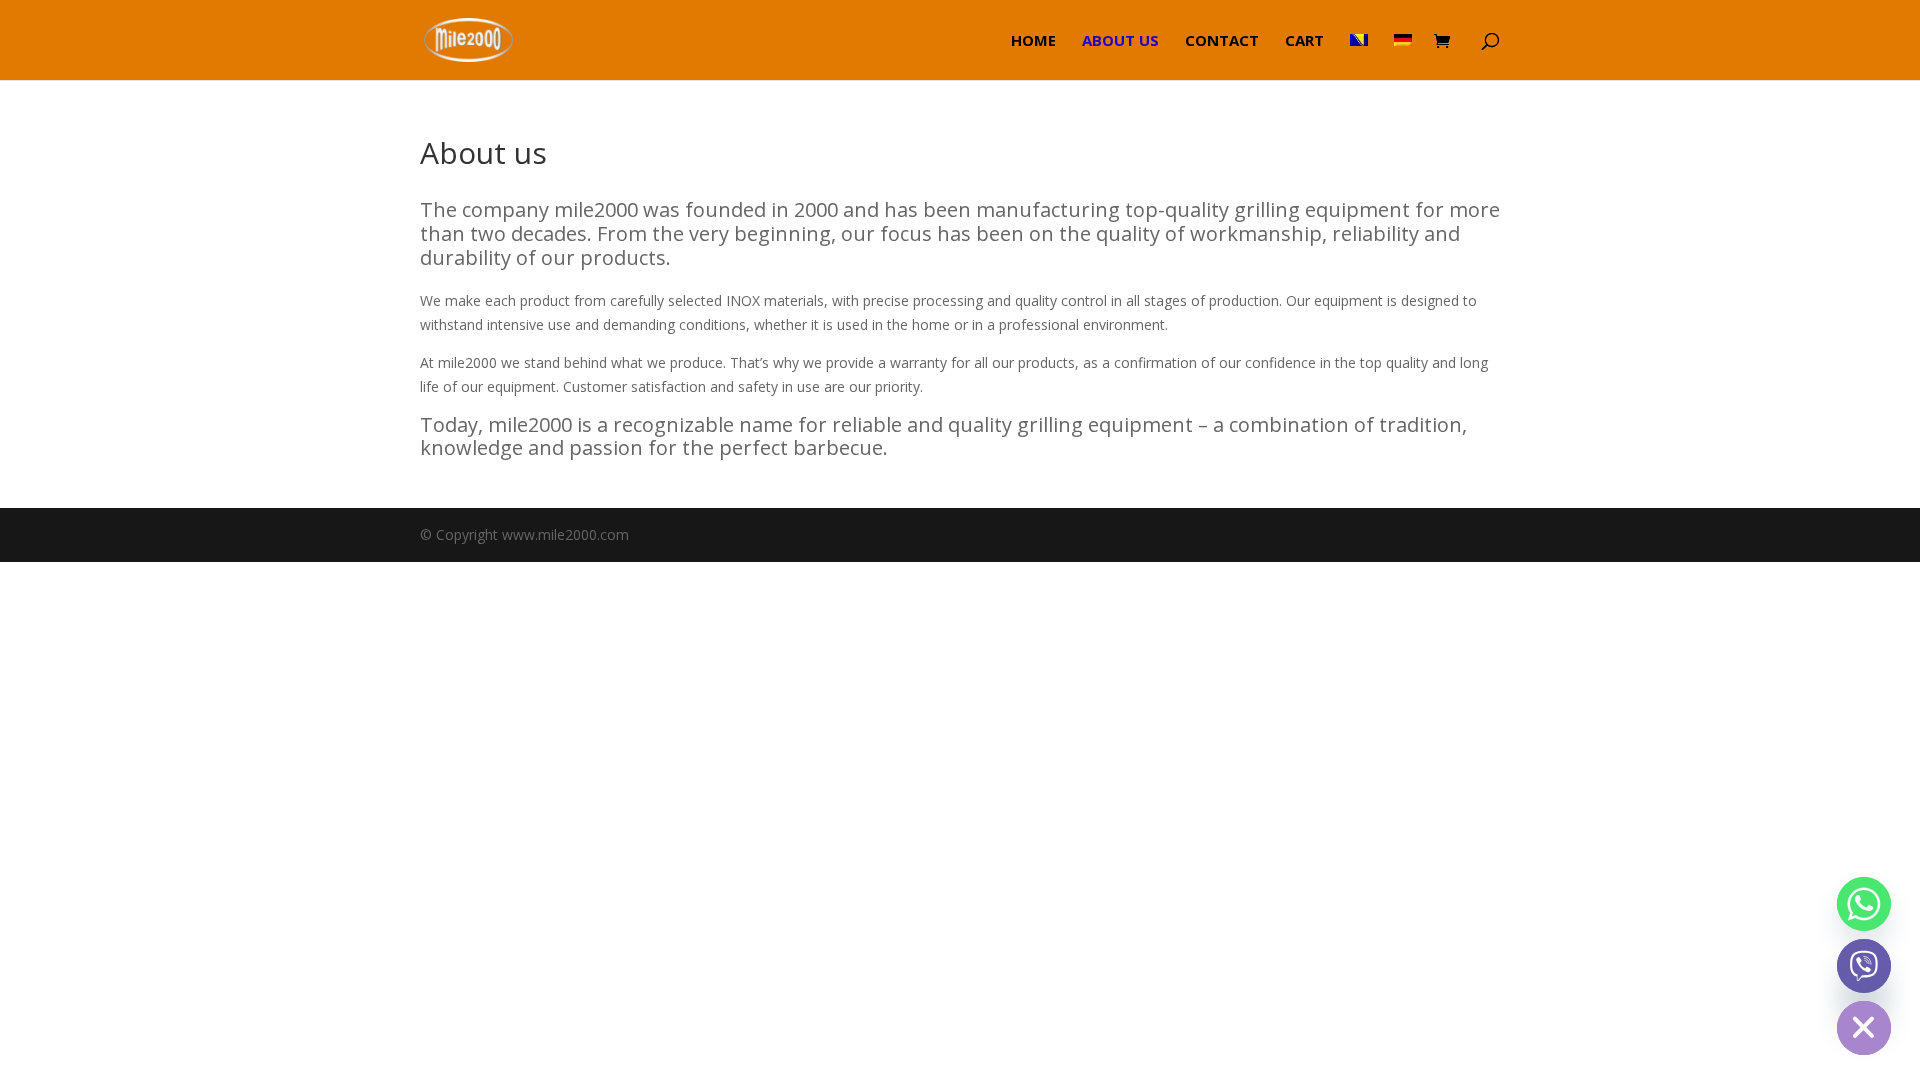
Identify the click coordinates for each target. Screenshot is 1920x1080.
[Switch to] (1359, 56)
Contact (1222, 41)
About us (1120, 41)
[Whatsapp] (1864, 904)
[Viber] (1864, 966)
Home (1033, 41)
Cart (1304, 41)
